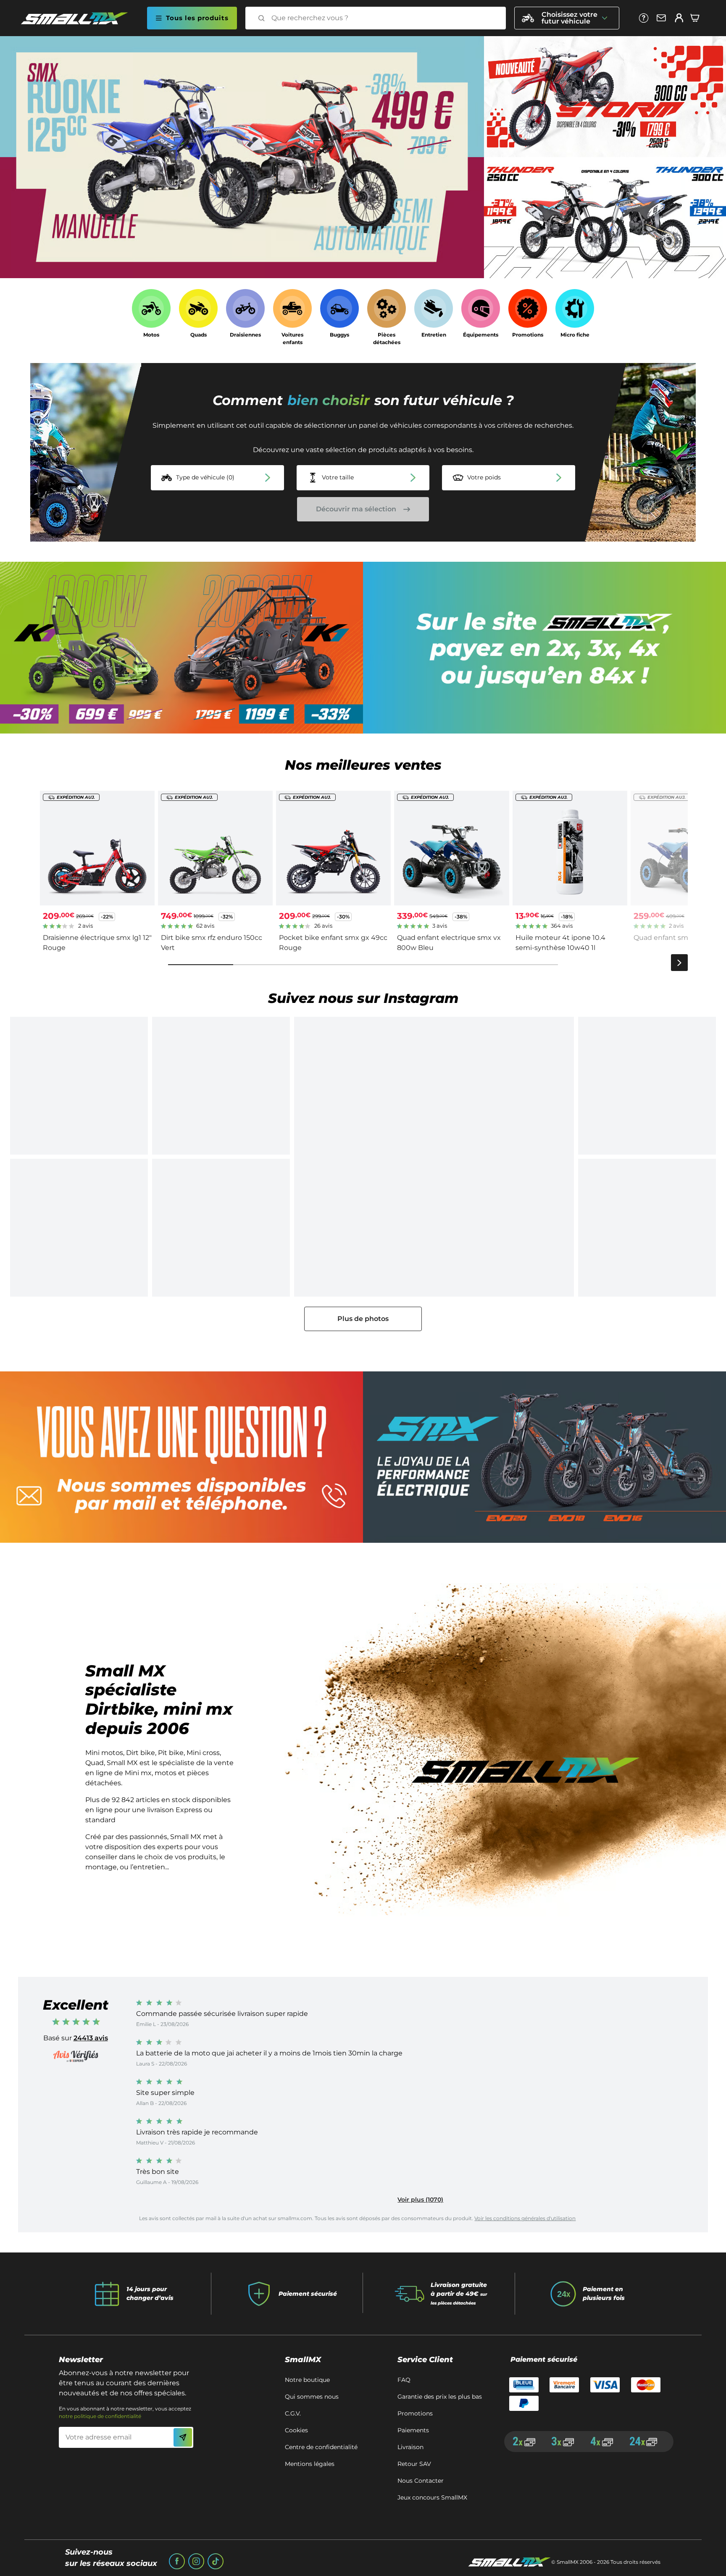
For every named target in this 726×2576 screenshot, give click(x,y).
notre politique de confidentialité (100, 2416)
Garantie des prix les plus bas (440, 2397)
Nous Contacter (421, 2481)
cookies (296, 2430)
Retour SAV (414, 2464)
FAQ (404, 2380)
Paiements (413, 2430)
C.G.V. (293, 2413)
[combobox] (383, 18)
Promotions (415, 2413)
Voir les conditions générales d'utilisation (525, 2218)
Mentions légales (310, 2464)
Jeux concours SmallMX (432, 2497)
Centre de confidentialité (321, 2447)
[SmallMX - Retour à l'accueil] (79, 18)
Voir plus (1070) (420, 2200)
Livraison (410, 2447)
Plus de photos (363, 1319)
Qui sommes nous (312, 2397)
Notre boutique (307, 2380)
